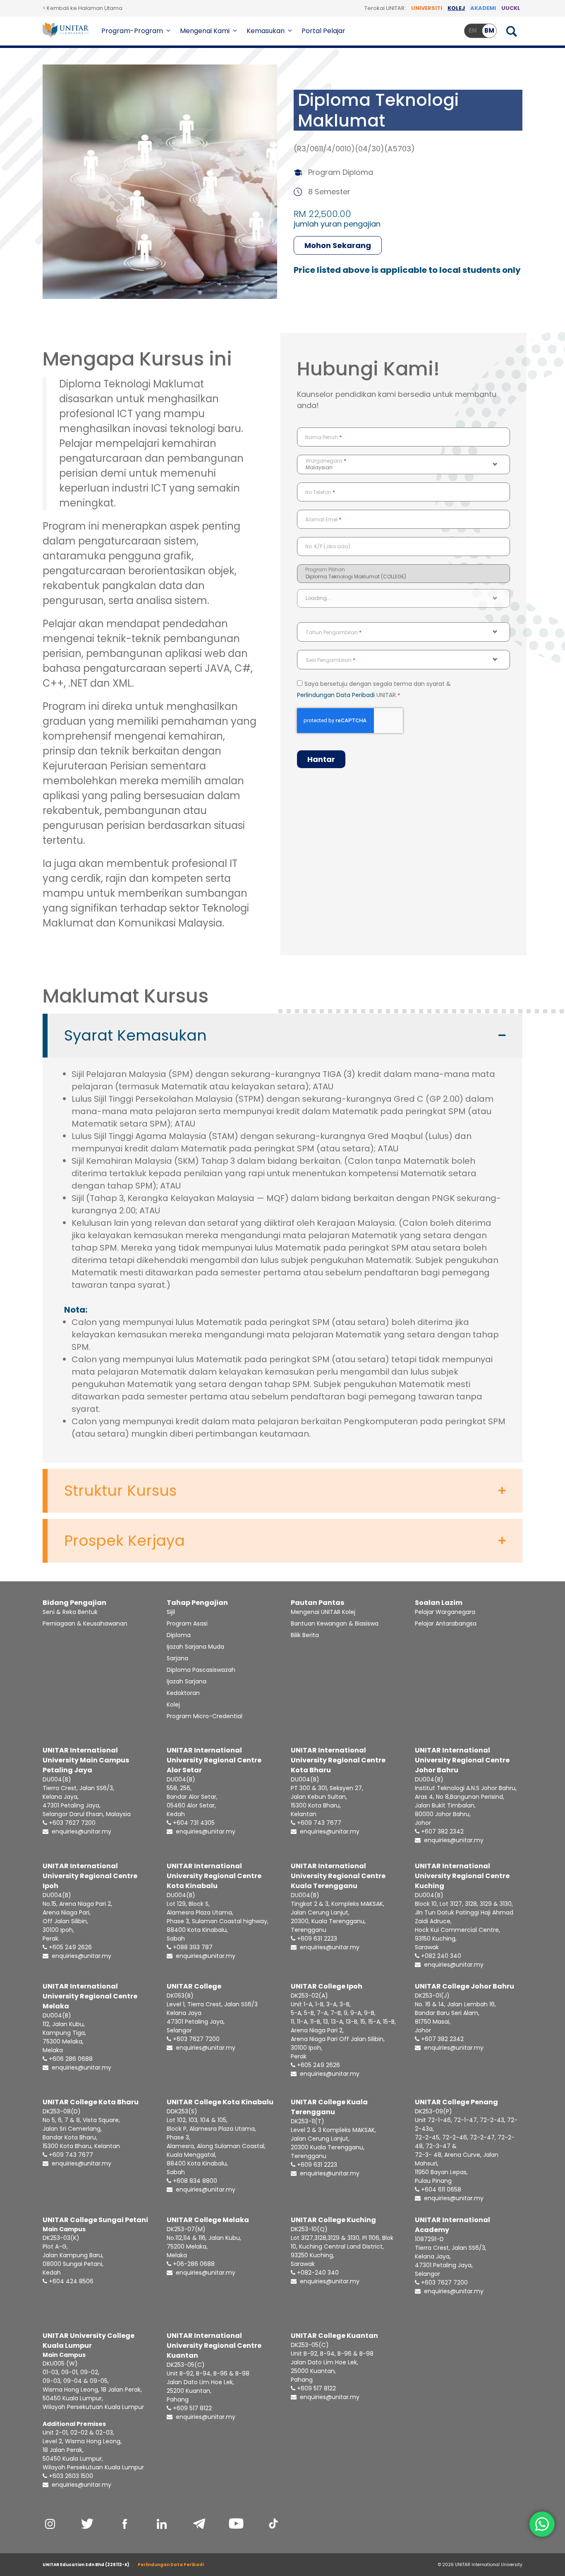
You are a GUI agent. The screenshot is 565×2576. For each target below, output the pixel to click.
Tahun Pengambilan (334, 632)
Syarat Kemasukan (135, 1036)
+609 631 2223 (316, 1939)
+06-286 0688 (193, 2264)
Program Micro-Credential (205, 1716)
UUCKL (511, 8)
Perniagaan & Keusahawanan (85, 1623)
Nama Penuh (323, 437)
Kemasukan (266, 31)
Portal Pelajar (323, 31)
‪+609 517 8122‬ (316, 2388)
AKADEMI (483, 8)
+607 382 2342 (442, 1831)
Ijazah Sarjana (187, 1681)
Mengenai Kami (205, 31)
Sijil (171, 1612)
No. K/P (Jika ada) (328, 546)
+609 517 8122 (192, 2408)
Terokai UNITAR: (385, 8)
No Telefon (320, 492)
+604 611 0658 (440, 2189)
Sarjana (177, 1658)
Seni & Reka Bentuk (70, 1612)
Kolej (173, 1705)
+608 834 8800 (194, 2181)
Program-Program (132, 31)
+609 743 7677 (318, 1823)
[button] (169, 31)
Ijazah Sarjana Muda (195, 1647)
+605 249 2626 (69, 1947)
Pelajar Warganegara (445, 1612)
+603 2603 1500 (70, 2476)
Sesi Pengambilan (330, 660)
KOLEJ (456, 8)
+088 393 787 (192, 1947)
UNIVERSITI (427, 8)
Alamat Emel (323, 519)
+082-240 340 (317, 2273)
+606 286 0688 (70, 2059)
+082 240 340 (440, 1956)
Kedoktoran (183, 1693)
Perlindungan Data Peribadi (336, 695)
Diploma (179, 1635)
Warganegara (326, 461)
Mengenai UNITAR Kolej (323, 1612)
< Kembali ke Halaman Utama (83, 8)
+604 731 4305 (193, 1823)
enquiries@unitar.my (81, 1831)
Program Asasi (187, 1623)
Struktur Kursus (120, 1491)
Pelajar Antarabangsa (446, 1623)
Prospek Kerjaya (124, 1541)
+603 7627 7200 (71, 1823)
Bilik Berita (305, 1635)
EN (473, 30)
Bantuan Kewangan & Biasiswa (335, 1623)
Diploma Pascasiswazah (201, 1670)
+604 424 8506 (70, 2281)
